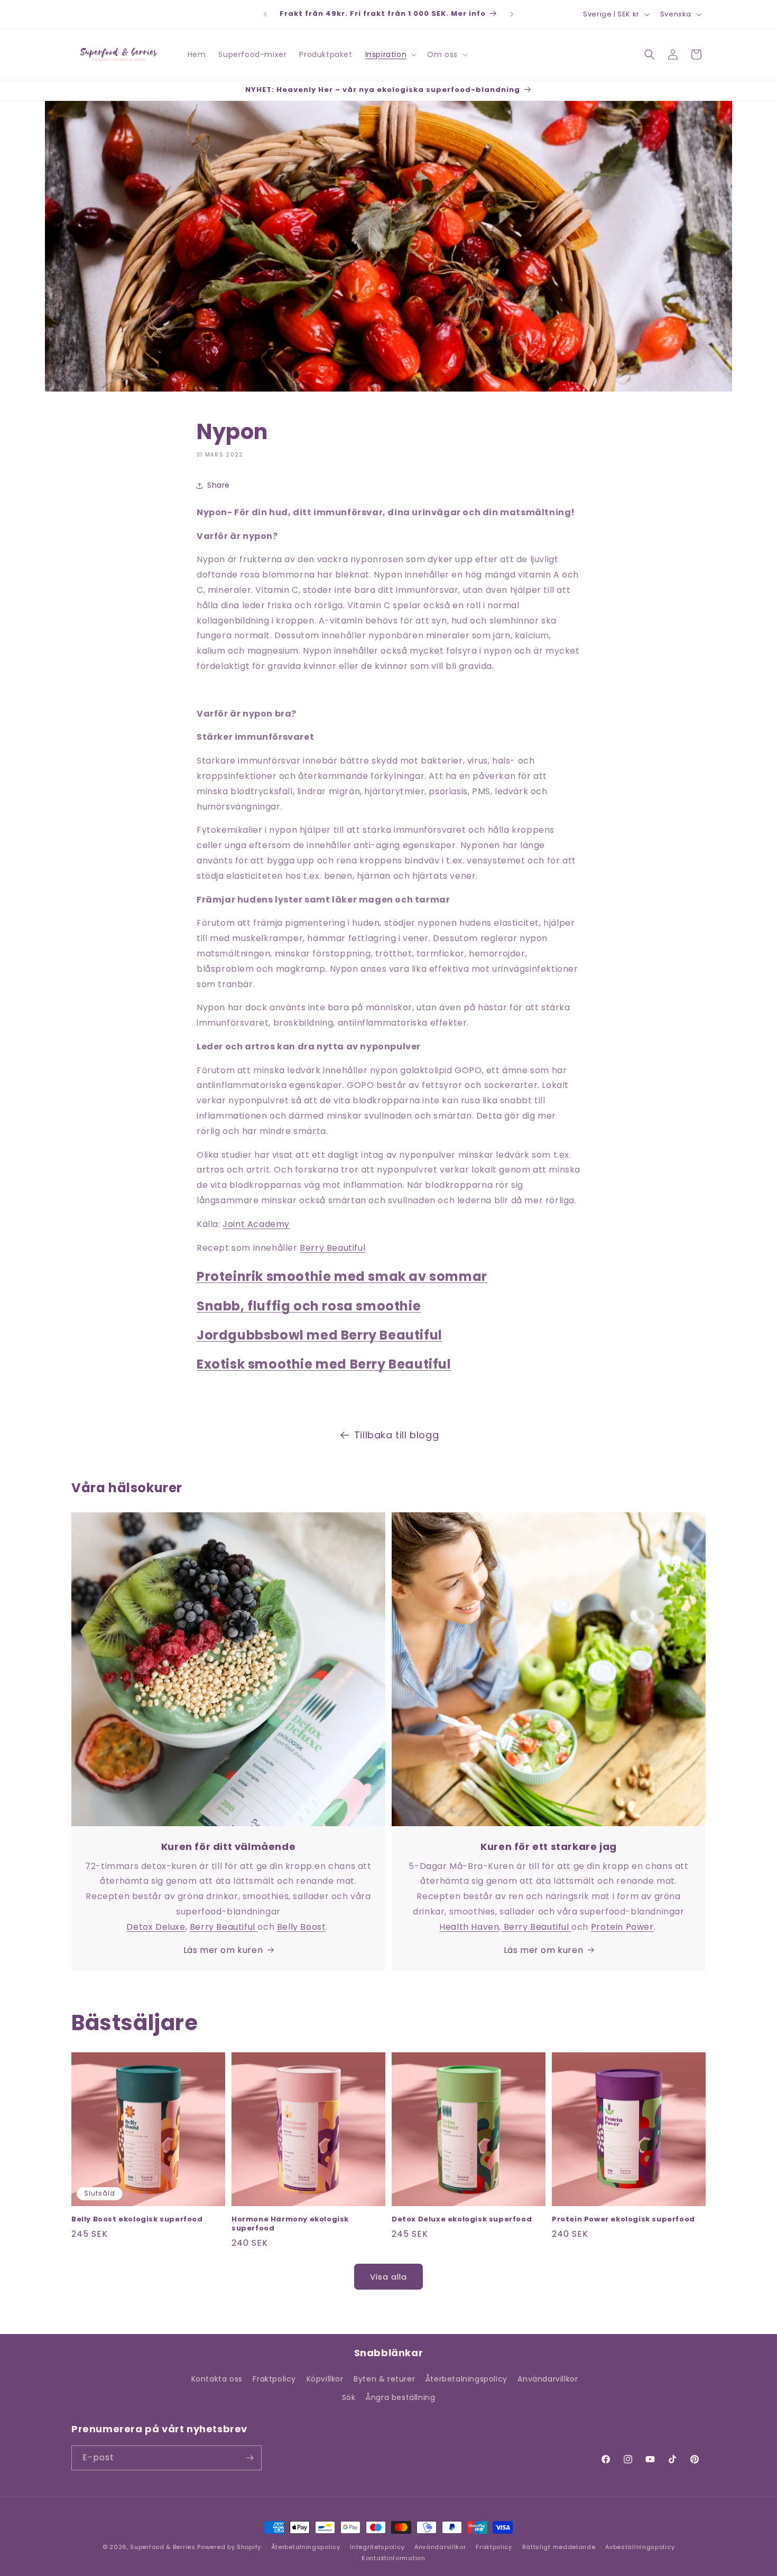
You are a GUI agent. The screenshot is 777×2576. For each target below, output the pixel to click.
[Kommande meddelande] (512, 14)
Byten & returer (384, 2379)
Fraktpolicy (274, 2379)
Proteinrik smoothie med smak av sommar (342, 1276)
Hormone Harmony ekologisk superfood (290, 2224)
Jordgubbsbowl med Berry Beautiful (320, 1335)
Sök (349, 2397)
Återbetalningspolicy (466, 2379)
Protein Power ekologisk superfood (623, 2220)
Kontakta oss (217, 2379)
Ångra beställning (400, 2397)
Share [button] (219, 485)
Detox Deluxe (156, 1927)
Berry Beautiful (332, 1248)
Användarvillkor (548, 2379)
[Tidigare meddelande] (265, 14)
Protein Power (622, 1927)
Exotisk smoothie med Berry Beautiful (324, 1364)
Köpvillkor (325, 2379)
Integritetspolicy (377, 2547)
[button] (390, 54)
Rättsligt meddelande (559, 2547)
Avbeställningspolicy (640, 2547)
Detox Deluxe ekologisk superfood (462, 2220)
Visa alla (388, 2277)
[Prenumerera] (249, 2458)
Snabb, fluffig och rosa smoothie (309, 1306)
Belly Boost (302, 1927)
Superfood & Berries (163, 2547)
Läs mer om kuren (223, 1950)
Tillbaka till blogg (396, 1435)
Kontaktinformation (394, 2558)
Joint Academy (256, 1224)
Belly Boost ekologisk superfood (137, 2220)
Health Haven (469, 1927)
